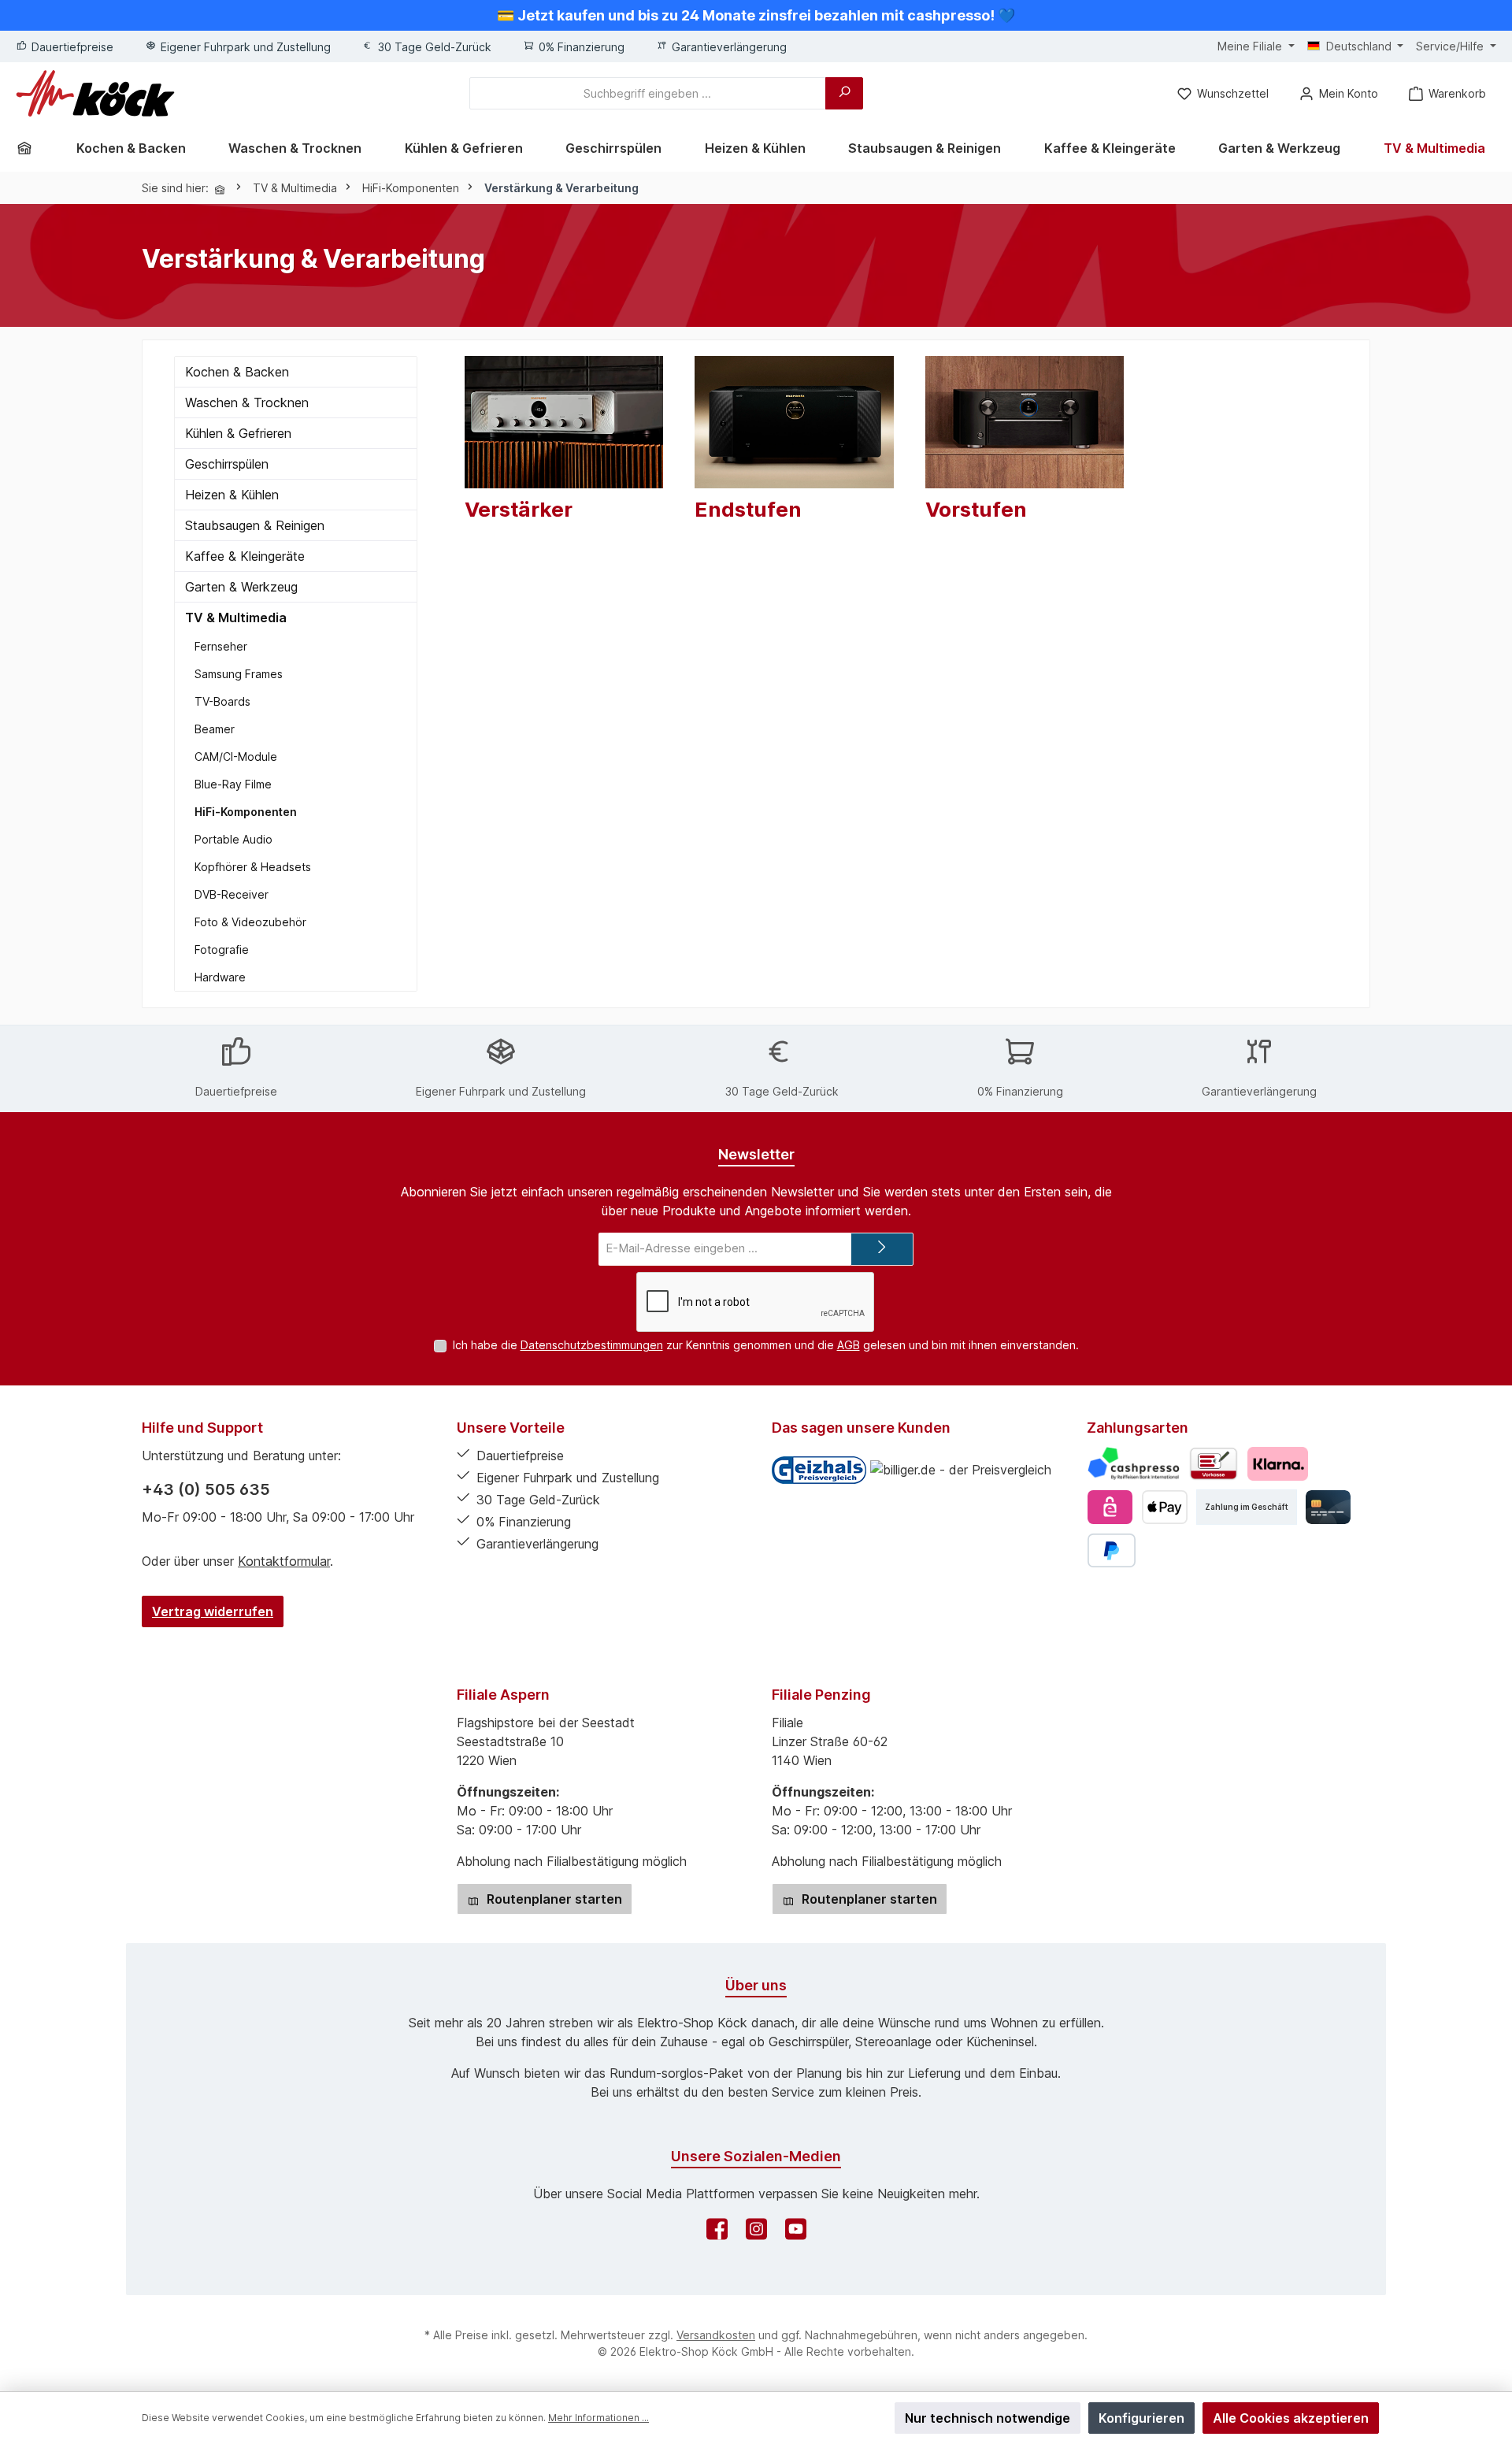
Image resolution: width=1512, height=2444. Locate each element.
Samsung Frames (239, 674)
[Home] (30, 148)
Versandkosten (716, 2335)
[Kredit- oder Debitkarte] (1328, 1507)
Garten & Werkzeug (241, 587)
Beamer (215, 729)
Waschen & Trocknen (247, 402)
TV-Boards (222, 701)
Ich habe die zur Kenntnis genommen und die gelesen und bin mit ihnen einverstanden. (766, 1345)
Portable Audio (233, 839)
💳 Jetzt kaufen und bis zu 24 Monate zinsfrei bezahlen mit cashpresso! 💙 (756, 15)
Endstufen (748, 509)
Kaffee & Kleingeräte (245, 556)
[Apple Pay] (1164, 1507)
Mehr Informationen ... (598, 2418)
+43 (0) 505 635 (206, 1489)
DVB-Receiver (232, 894)
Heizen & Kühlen (232, 495)
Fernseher (221, 646)
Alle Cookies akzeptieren (1291, 2418)
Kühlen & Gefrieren (238, 433)
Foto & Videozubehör (250, 922)
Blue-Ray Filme (233, 784)
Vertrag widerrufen (213, 1611)
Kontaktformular (284, 1561)
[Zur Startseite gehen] (95, 93)
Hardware (220, 977)
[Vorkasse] (1214, 1464)
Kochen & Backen (237, 372)
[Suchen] (844, 93)
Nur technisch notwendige (988, 2418)
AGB (849, 1345)
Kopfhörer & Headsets (253, 867)
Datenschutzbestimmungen (592, 1345)
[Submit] (882, 1250)
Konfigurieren (1141, 2418)
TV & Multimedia (236, 617)
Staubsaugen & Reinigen (255, 525)
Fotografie (222, 949)
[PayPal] (1112, 1550)
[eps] (1110, 1507)
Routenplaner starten (553, 1899)
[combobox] (648, 93)
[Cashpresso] (1134, 1464)
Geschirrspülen (227, 464)
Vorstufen (976, 509)
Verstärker (519, 509)
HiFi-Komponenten (246, 812)
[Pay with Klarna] (1278, 1464)
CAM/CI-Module (236, 757)
